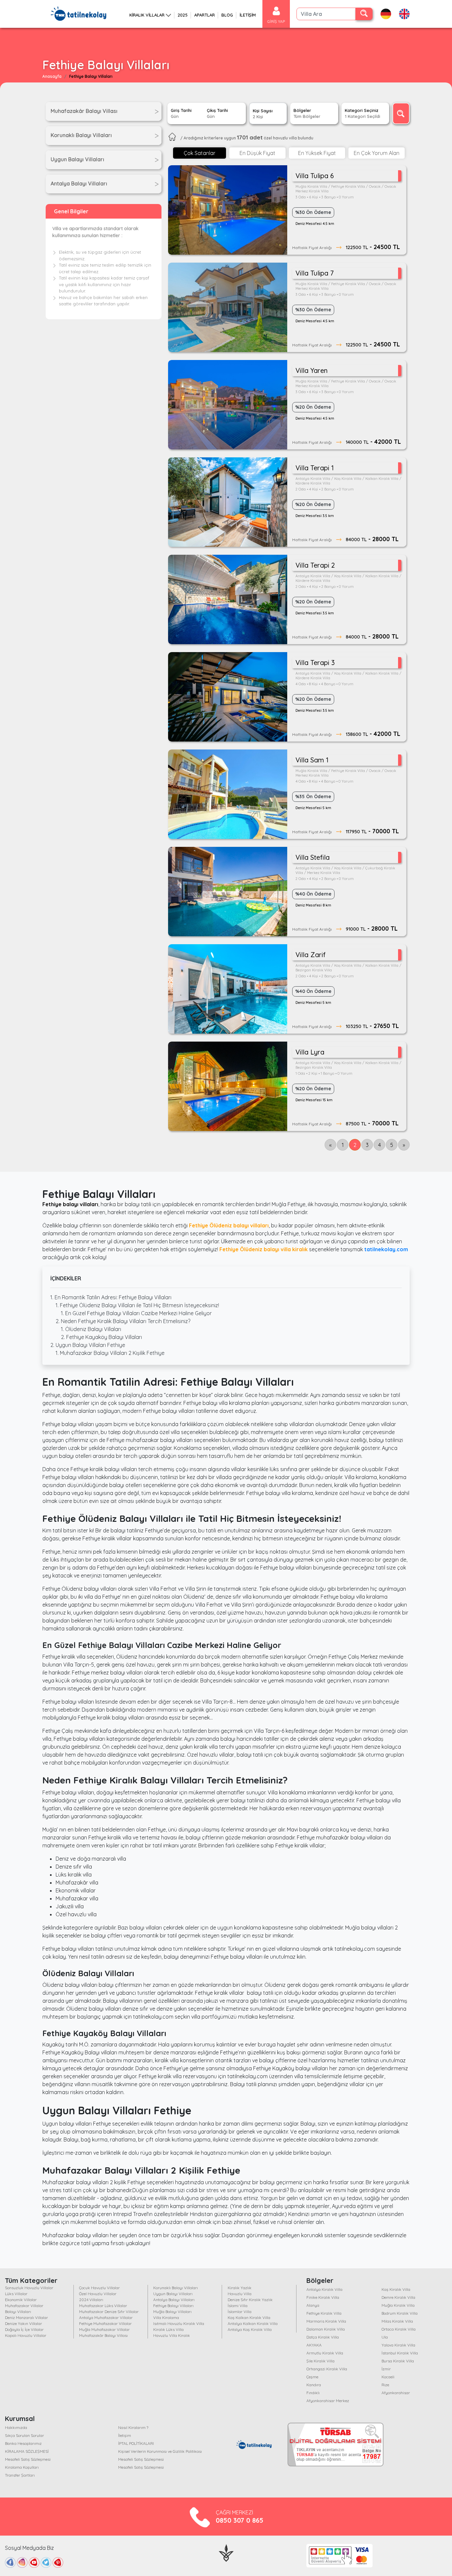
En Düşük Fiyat (257, 153)
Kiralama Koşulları (22, 2467)
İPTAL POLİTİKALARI (136, 2443)
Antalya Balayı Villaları (174, 2300)
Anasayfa (52, 76)
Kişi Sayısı (263, 114)
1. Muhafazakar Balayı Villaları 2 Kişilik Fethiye (110, 1353)
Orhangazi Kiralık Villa (327, 2369)
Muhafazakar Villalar (24, 2306)
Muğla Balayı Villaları (172, 2312)
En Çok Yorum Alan (377, 153)
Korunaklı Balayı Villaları (176, 2288)
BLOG (227, 15)
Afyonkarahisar (396, 2393)
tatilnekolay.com (386, 1249)
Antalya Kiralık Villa (324, 2289)
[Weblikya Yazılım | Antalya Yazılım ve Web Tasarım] (226, 2552)
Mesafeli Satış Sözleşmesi (28, 2459)
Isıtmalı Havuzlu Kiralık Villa (179, 2323)
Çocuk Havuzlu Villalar (99, 2288)
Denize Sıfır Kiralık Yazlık (250, 2300)
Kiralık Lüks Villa (168, 2329)
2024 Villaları (91, 2300)
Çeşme (312, 2377)
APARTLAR (204, 15)
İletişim (125, 2435)
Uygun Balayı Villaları (173, 2294)
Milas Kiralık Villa (397, 2321)
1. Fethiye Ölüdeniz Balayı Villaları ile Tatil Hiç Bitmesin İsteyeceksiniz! (137, 1305)
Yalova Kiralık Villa (398, 2345)
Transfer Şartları (20, 2475)
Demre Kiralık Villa (398, 2297)
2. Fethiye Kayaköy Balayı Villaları (101, 1337)
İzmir (386, 2369)
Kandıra (314, 2385)
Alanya (313, 2305)
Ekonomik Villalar (21, 2300)
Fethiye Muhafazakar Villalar (105, 2323)
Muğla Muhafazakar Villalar (104, 2329)
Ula (385, 2337)
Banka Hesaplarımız (23, 2443)
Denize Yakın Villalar (23, 2323)
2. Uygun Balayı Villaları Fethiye (88, 1345)
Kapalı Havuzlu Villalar (26, 2335)
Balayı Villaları (18, 2312)
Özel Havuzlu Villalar (98, 2294)
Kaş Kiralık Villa (396, 2289)
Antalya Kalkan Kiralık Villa (253, 2323)
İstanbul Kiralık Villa (400, 2353)
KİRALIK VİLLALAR (147, 15)
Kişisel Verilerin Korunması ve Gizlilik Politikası (160, 2451)
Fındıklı (313, 2393)
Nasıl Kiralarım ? (133, 2427)
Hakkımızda (16, 2427)
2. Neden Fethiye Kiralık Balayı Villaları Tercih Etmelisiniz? (123, 1321)
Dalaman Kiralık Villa (326, 2329)
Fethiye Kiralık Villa (324, 2313)
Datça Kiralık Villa (323, 2337)
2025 (183, 15)
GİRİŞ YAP (276, 21)
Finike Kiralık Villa (323, 2297)
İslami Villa (238, 2306)
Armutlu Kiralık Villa (325, 2353)
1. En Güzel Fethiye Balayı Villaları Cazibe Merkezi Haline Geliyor (136, 1313)
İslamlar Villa (240, 2312)
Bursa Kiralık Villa (398, 2361)
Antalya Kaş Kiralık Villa (250, 2329)
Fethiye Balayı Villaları (173, 2306)
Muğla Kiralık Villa (398, 2305)
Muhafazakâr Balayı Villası (103, 2335)
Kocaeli (388, 2377)
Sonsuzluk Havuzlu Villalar (29, 2288)
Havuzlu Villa (240, 2294)
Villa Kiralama (166, 2318)
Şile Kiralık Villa (320, 2361)
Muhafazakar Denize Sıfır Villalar (109, 2312)
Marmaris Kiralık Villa (326, 2321)
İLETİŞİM (248, 15)
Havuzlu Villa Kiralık (172, 2335)
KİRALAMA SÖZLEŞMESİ (27, 2451)
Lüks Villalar (16, 2294)
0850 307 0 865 (240, 2520)
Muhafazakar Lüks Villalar (103, 2306)
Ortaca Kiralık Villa (399, 2329)
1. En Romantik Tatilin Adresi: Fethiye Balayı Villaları (111, 1297)
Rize (385, 2385)
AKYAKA (314, 2345)
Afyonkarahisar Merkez (328, 2401)
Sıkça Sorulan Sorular (24, 2435)
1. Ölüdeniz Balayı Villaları (91, 1329)
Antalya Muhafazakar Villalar (106, 2318)
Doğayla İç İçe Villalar (24, 2329)
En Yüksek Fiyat (317, 153)
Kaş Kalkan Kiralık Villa (249, 2318)
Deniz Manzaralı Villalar (26, 2318)
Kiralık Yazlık (240, 2288)
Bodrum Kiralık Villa (400, 2313)
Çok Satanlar (200, 153)
